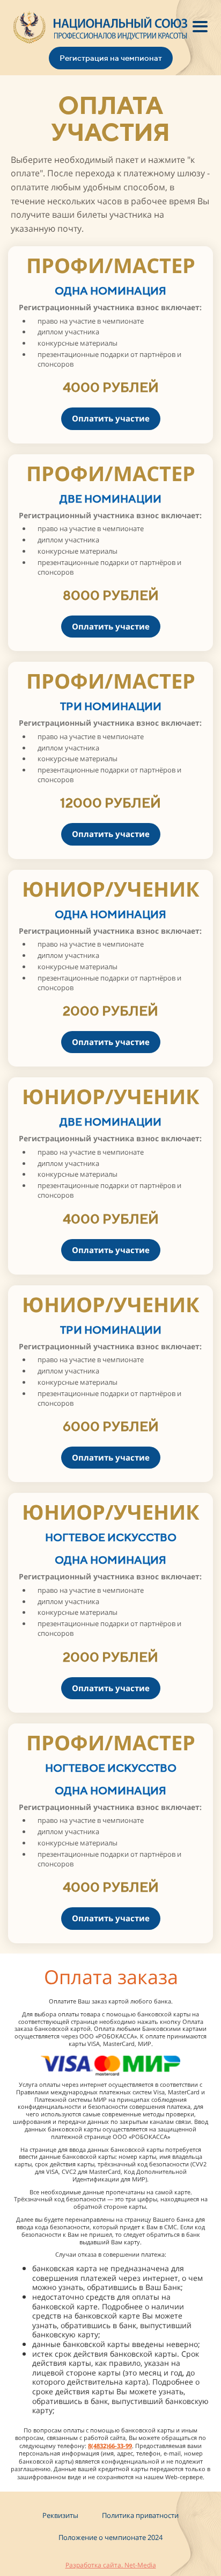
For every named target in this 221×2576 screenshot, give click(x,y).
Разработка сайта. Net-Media (111, 2565)
